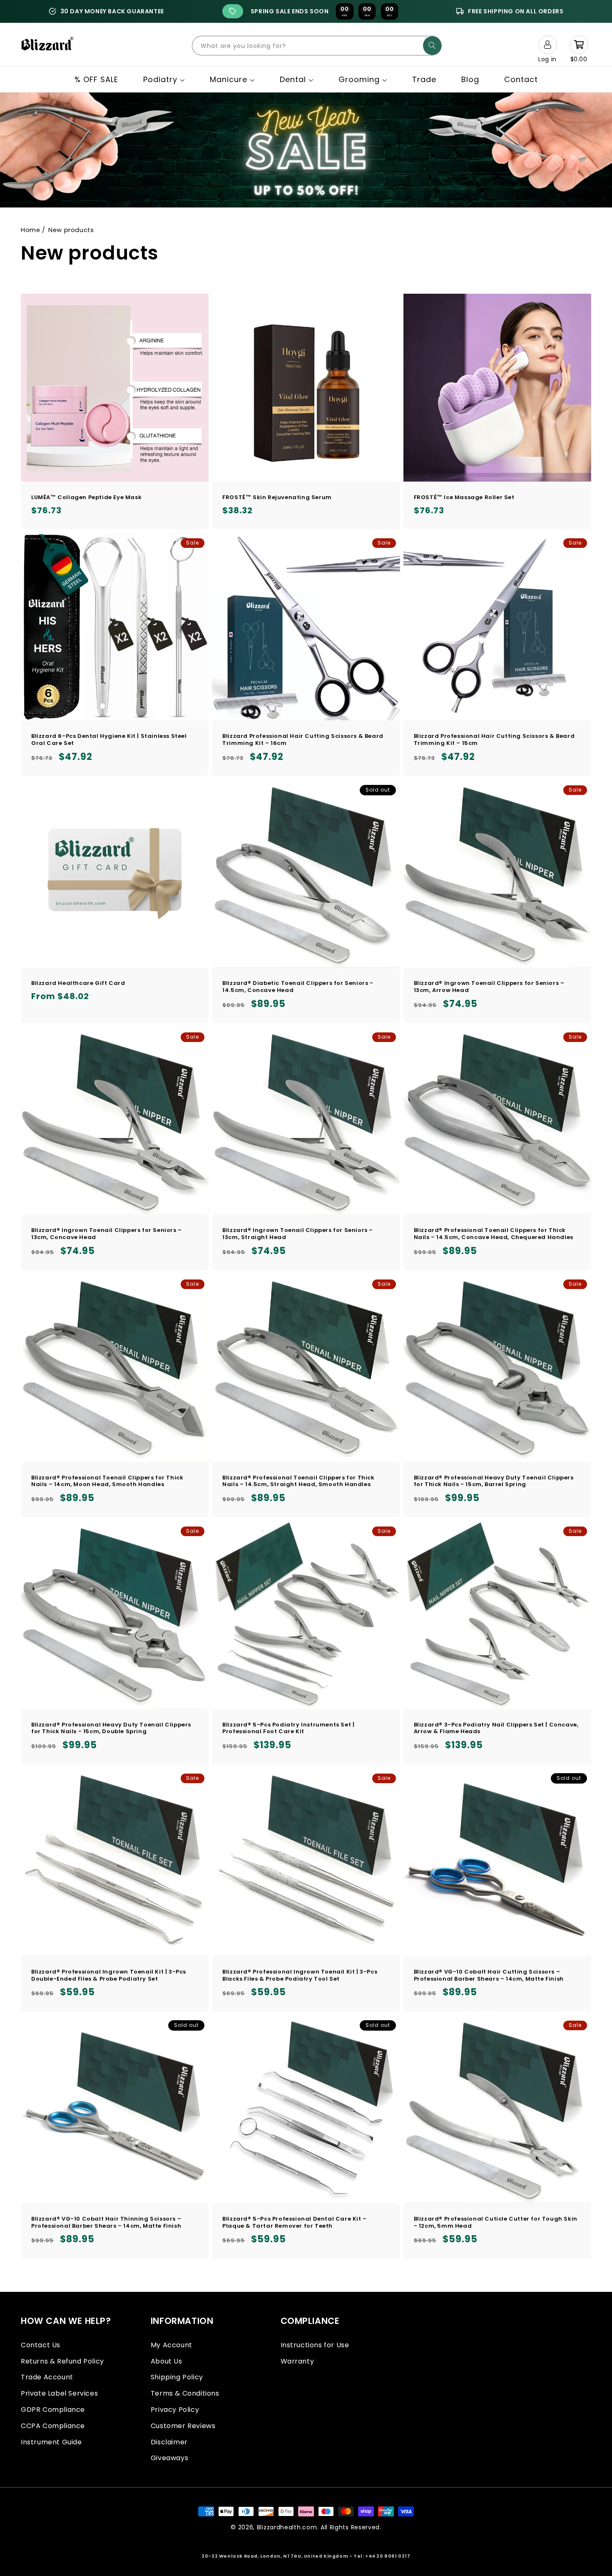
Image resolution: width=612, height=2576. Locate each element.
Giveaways (169, 2458)
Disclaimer (169, 2442)
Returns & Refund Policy (62, 2361)
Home (30, 230)
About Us (167, 2361)
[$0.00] (579, 45)
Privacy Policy (175, 2410)
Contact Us (41, 2345)
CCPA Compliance (53, 2426)
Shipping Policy (177, 2377)
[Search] (432, 46)
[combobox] (317, 46)
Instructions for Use (315, 2345)
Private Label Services (59, 2393)
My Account (172, 2345)
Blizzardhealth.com (287, 2527)
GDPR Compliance (53, 2410)
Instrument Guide (51, 2442)
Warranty (297, 2361)
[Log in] (547, 45)
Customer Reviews (183, 2426)
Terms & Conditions (185, 2393)
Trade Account (47, 2377)
